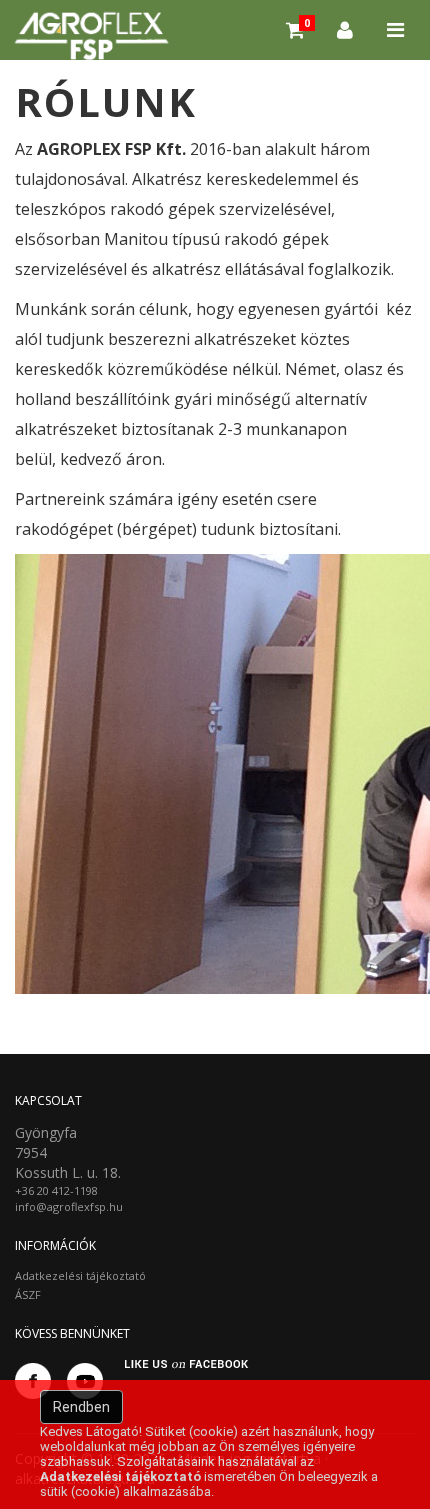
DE (374, 89)
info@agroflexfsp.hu (69, 1206)
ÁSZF (28, 1294)
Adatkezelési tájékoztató (80, 1275)
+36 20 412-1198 (56, 1190)
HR (405, 89)
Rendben (81, 1407)
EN (343, 89)
